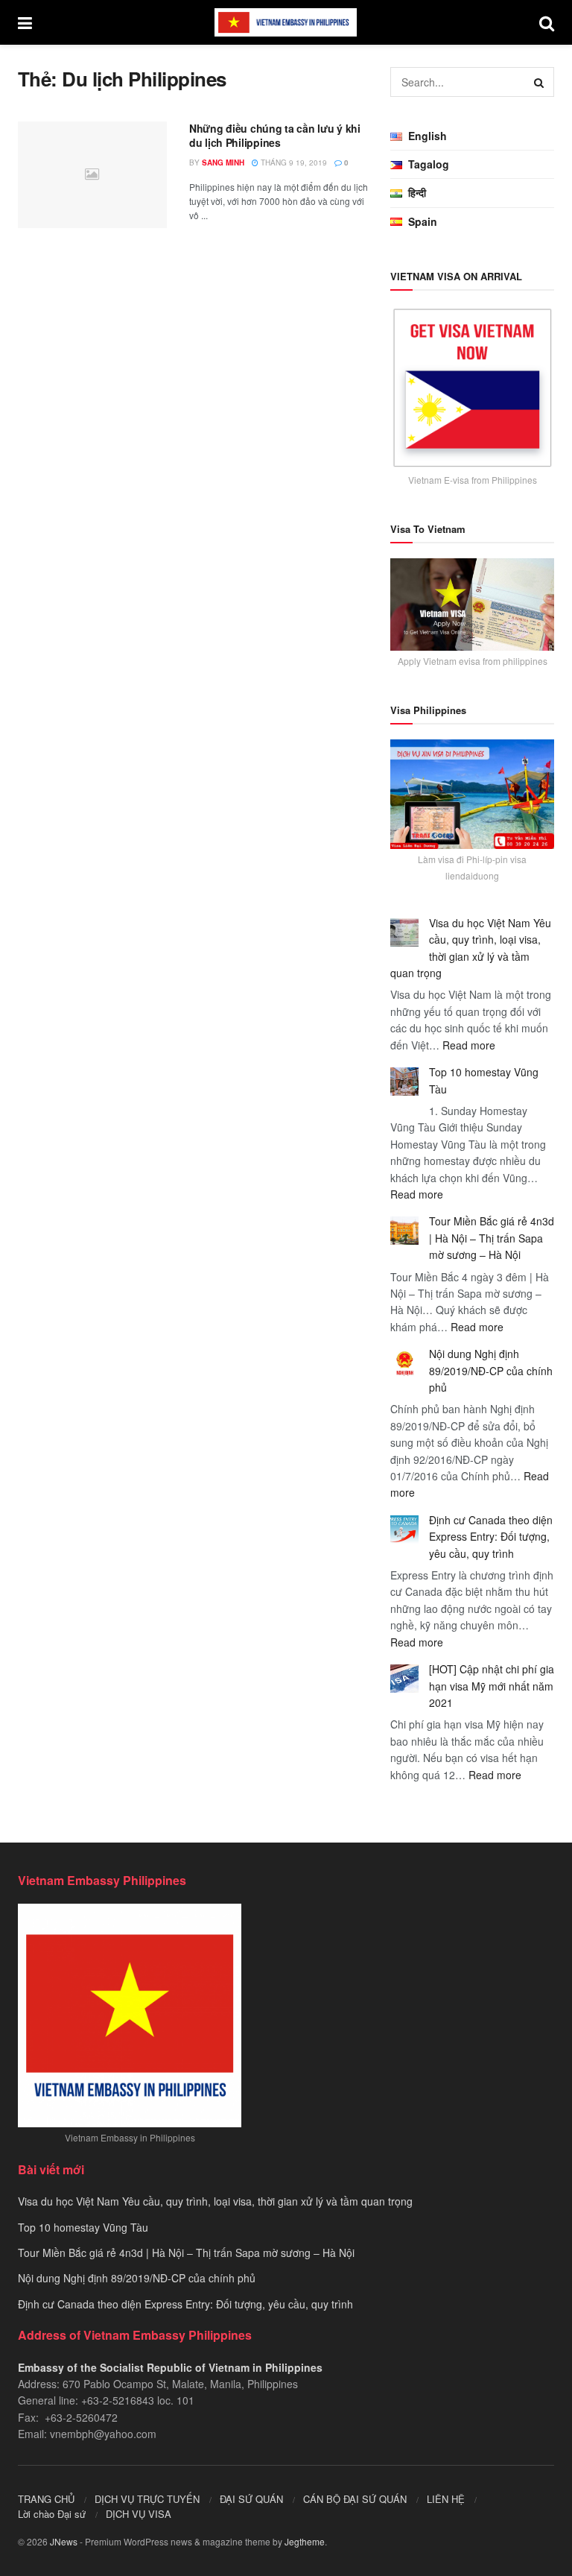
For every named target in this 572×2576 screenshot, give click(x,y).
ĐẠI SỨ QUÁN (251, 2499)
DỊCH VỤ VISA (139, 2514)
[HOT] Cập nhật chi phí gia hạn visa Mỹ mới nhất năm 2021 (492, 1686)
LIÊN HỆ (446, 2499)
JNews (64, 2541)
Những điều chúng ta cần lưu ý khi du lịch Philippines (275, 136)
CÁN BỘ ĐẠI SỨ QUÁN (355, 2499)
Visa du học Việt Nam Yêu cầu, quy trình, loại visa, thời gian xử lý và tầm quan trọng (215, 2201)
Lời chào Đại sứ (52, 2514)
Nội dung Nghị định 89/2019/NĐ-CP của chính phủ (491, 1370)
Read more (469, 1045)
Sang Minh (223, 162)
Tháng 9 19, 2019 (293, 162)
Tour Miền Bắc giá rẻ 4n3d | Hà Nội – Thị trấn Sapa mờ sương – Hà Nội (492, 1238)
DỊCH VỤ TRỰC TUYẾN (147, 2499)
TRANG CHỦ (46, 2499)
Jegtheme (305, 2541)
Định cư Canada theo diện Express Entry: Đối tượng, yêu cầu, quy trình (491, 1537)
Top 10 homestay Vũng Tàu (83, 2227)
